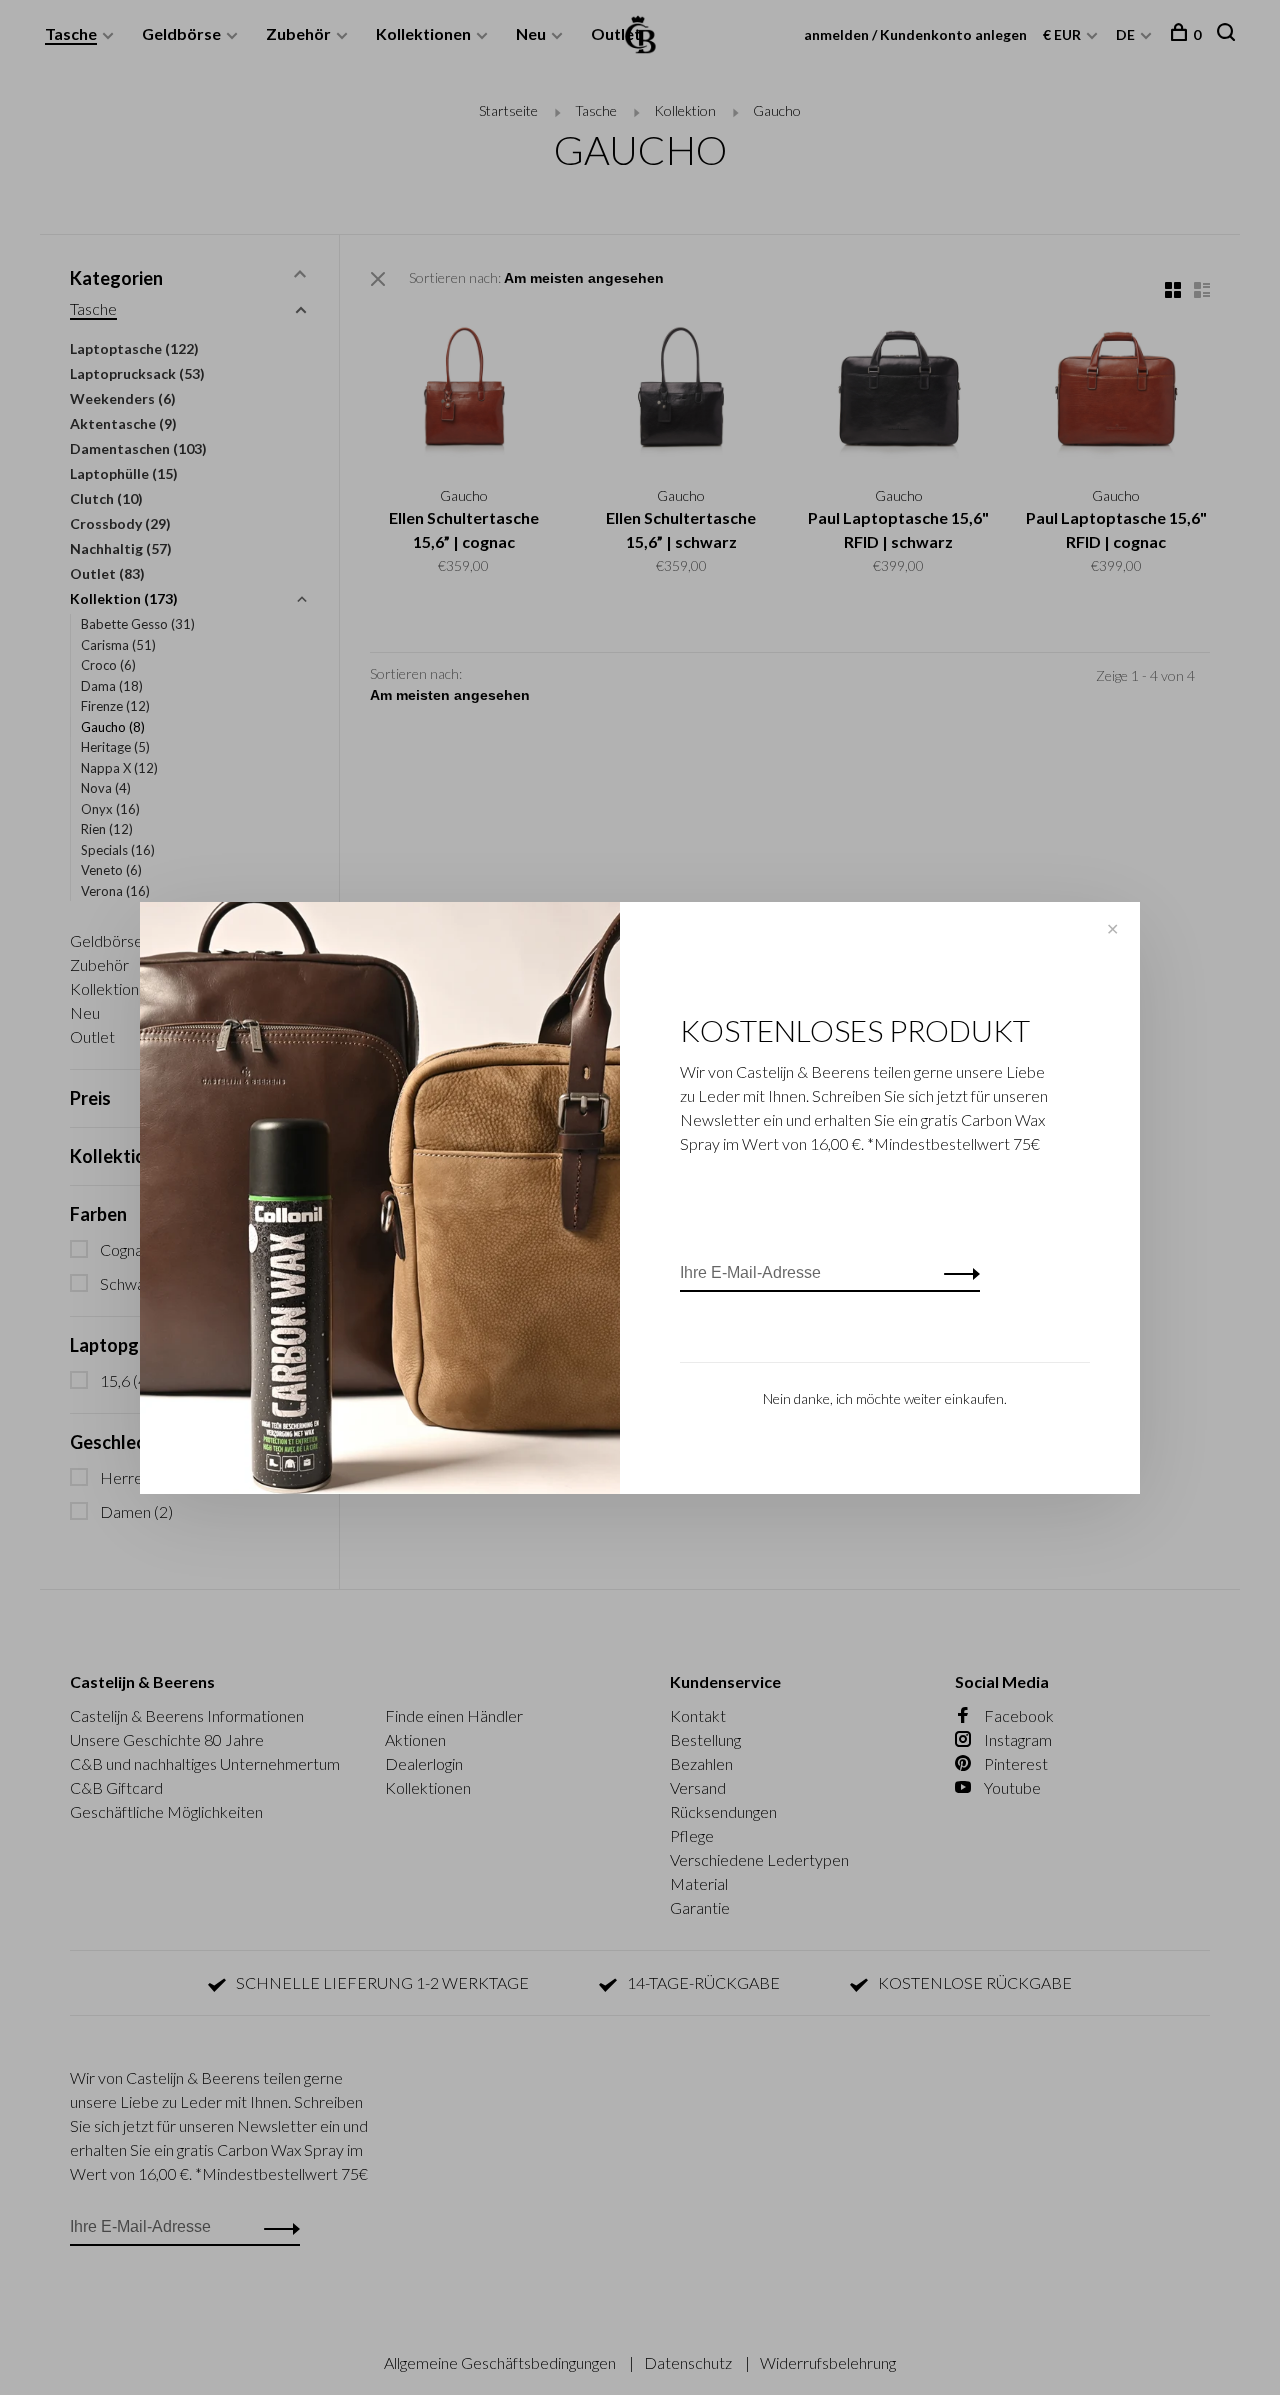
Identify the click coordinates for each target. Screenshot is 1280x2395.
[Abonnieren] (956, 1273)
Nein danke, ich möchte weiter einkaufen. (885, 1398)
